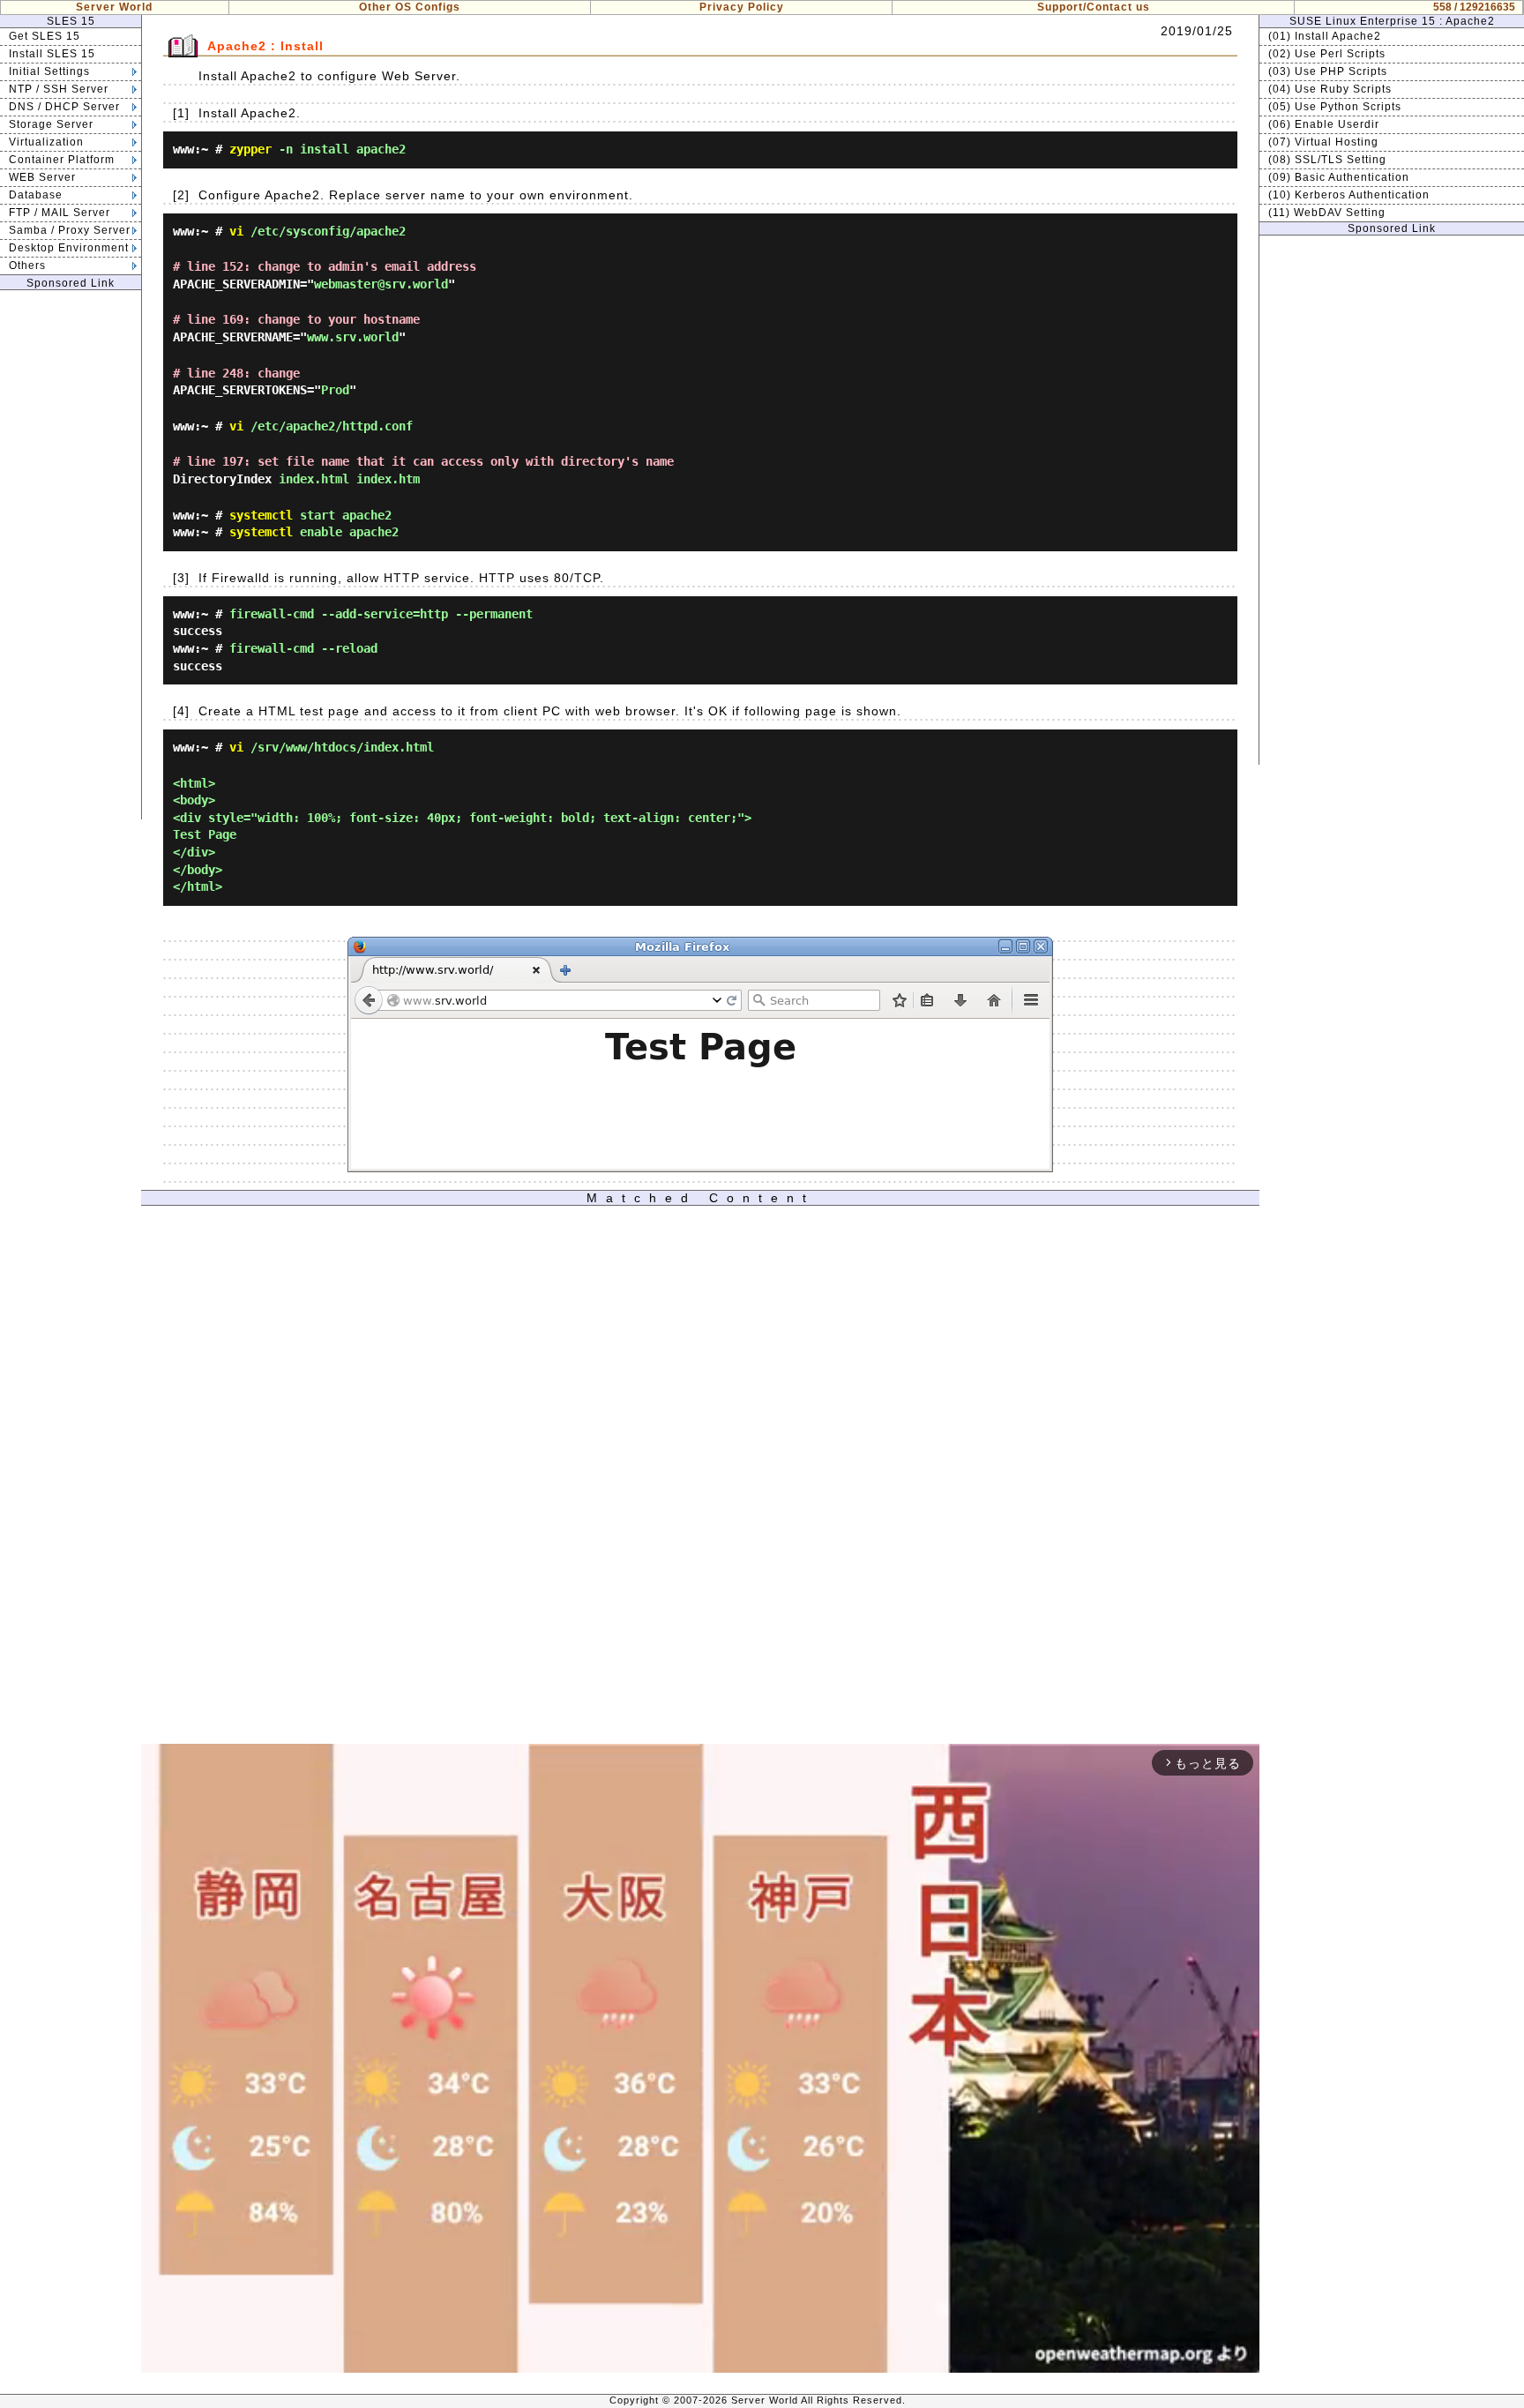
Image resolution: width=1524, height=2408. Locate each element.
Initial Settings (49, 71)
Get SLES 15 (45, 36)
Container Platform (62, 160)
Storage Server (51, 124)
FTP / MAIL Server (60, 213)
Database (36, 195)
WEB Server (42, 177)
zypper (250, 149)
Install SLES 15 (52, 54)
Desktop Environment (69, 248)
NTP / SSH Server (59, 89)
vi (236, 231)
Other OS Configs (410, 7)
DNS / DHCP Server (64, 107)
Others (27, 265)
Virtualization (46, 142)
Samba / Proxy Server (70, 230)
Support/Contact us (1094, 7)
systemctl (261, 515)
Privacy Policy (742, 7)
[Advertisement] (71, 555)
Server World (114, 7)
